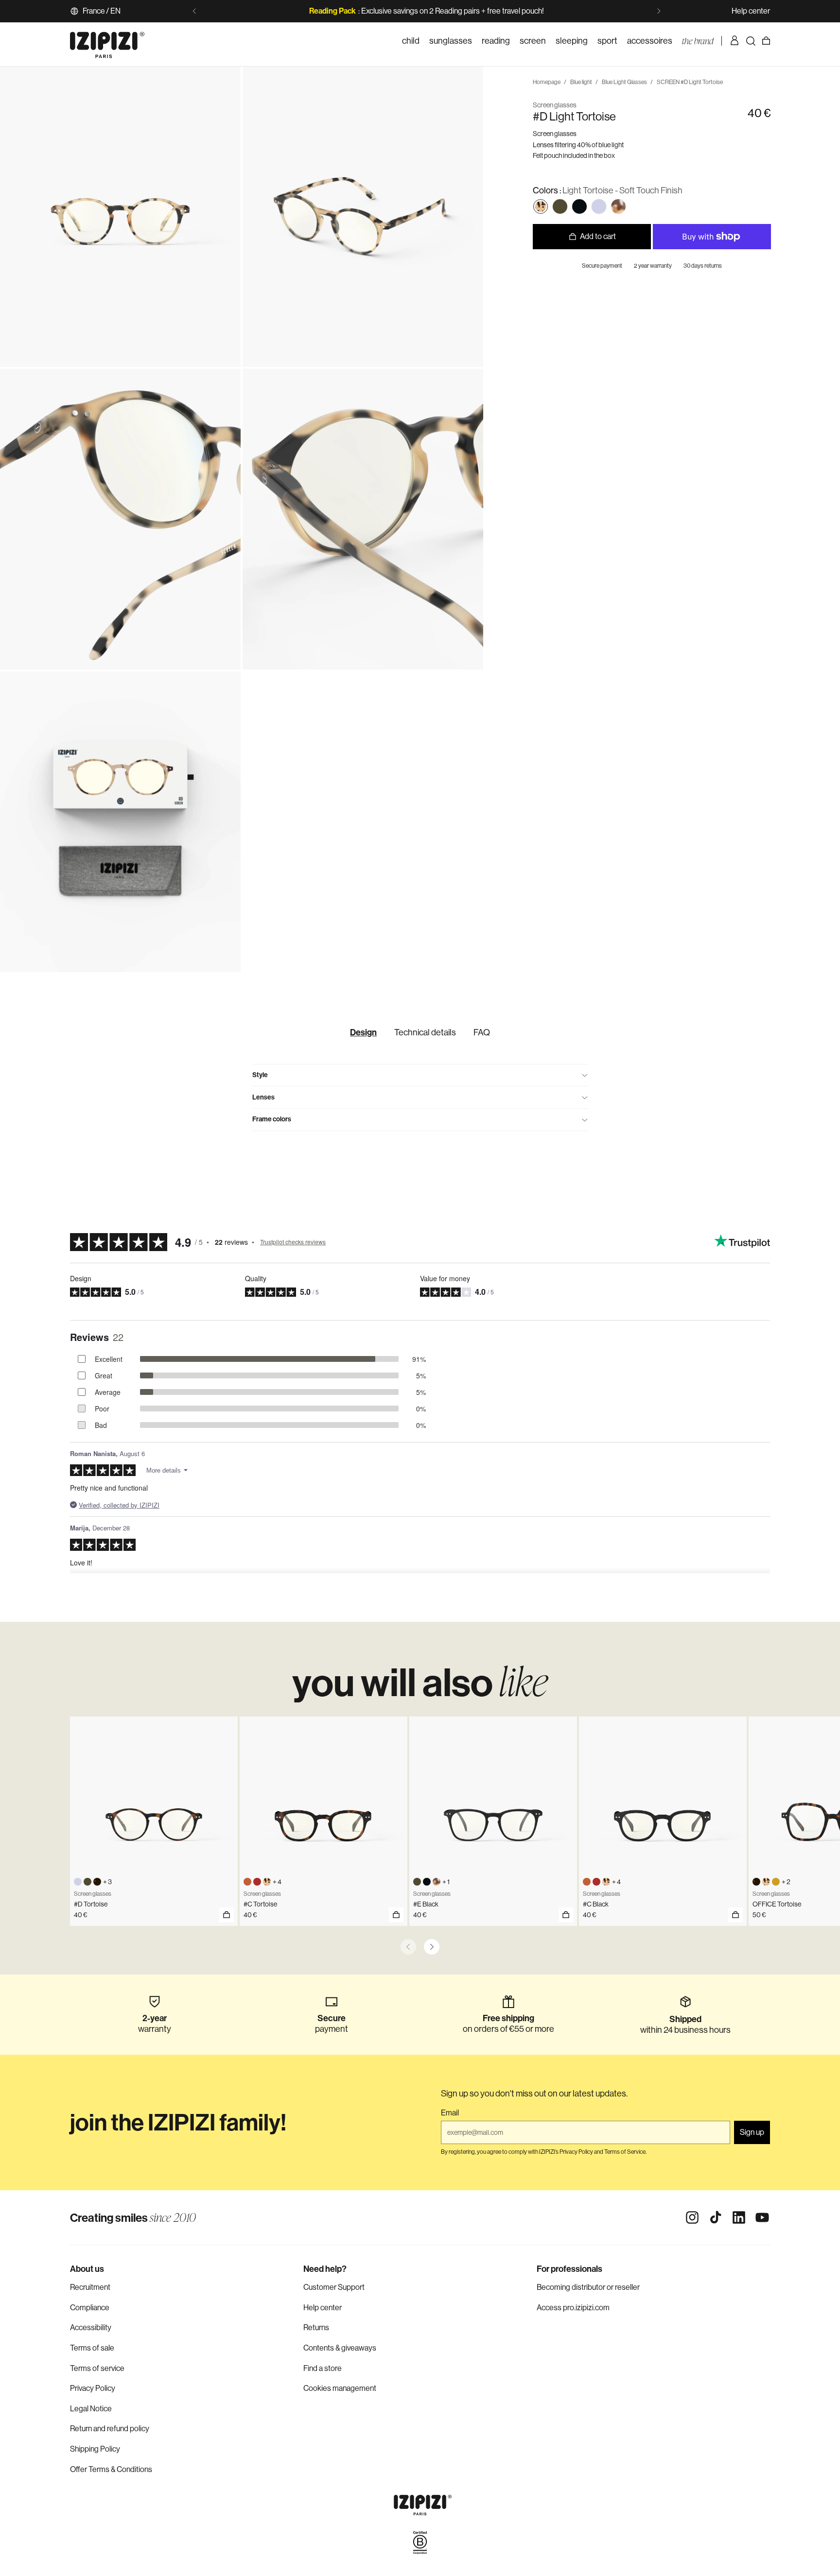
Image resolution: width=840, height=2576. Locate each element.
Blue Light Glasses (624, 82)
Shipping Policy (95, 2449)
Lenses (263, 1097)
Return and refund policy (110, 2429)
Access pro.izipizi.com (573, 2308)
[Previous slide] (194, 11)
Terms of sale (92, 2348)
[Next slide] (659, 11)
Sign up (752, 2132)
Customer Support (334, 2287)
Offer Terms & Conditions (111, 2469)
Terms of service (97, 2368)
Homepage (547, 82)
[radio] (541, 206)
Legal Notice (91, 2409)
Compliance (90, 2308)
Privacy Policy (93, 2388)
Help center (751, 11)
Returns (316, 2327)
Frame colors (272, 1119)
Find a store (323, 2368)
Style (260, 1075)
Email (450, 2113)
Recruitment (90, 2287)
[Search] (751, 41)
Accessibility (91, 2327)
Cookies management (340, 2388)
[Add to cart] (227, 1915)
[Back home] (107, 41)
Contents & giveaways (340, 2348)
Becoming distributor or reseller (588, 2287)
